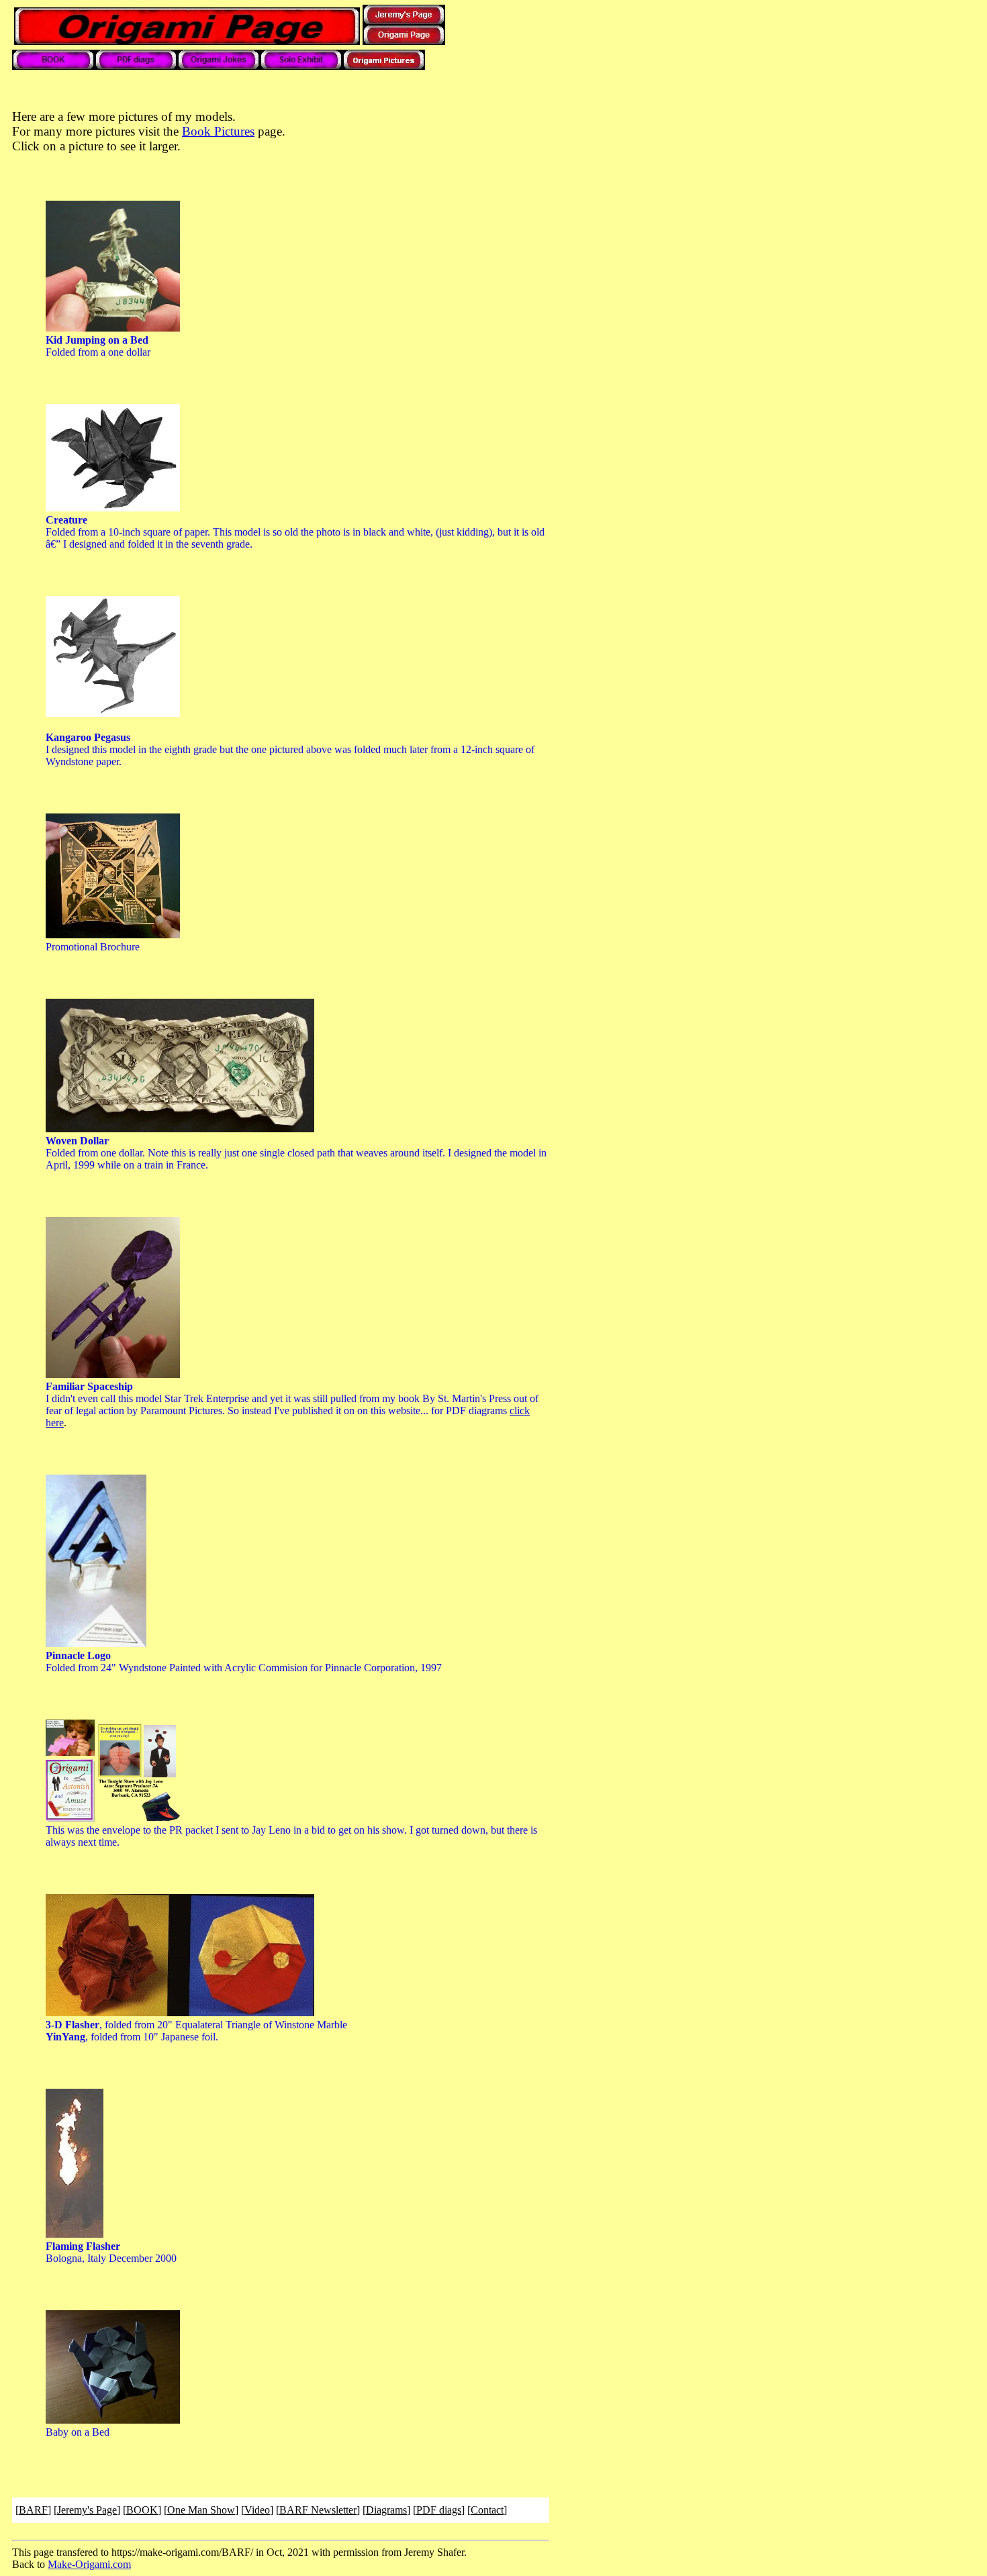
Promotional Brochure (93, 947)
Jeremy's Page (87, 2510)
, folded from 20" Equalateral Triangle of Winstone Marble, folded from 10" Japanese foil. (196, 2031)
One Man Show (201, 2510)
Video (257, 2510)
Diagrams (386, 2510)
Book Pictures (218, 131)
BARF (33, 2510)
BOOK (142, 2510)
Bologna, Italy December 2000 (111, 2252)
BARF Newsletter (318, 2510)
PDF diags (439, 2510)
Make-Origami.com (89, 2564)
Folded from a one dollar (98, 346)
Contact (487, 2510)
